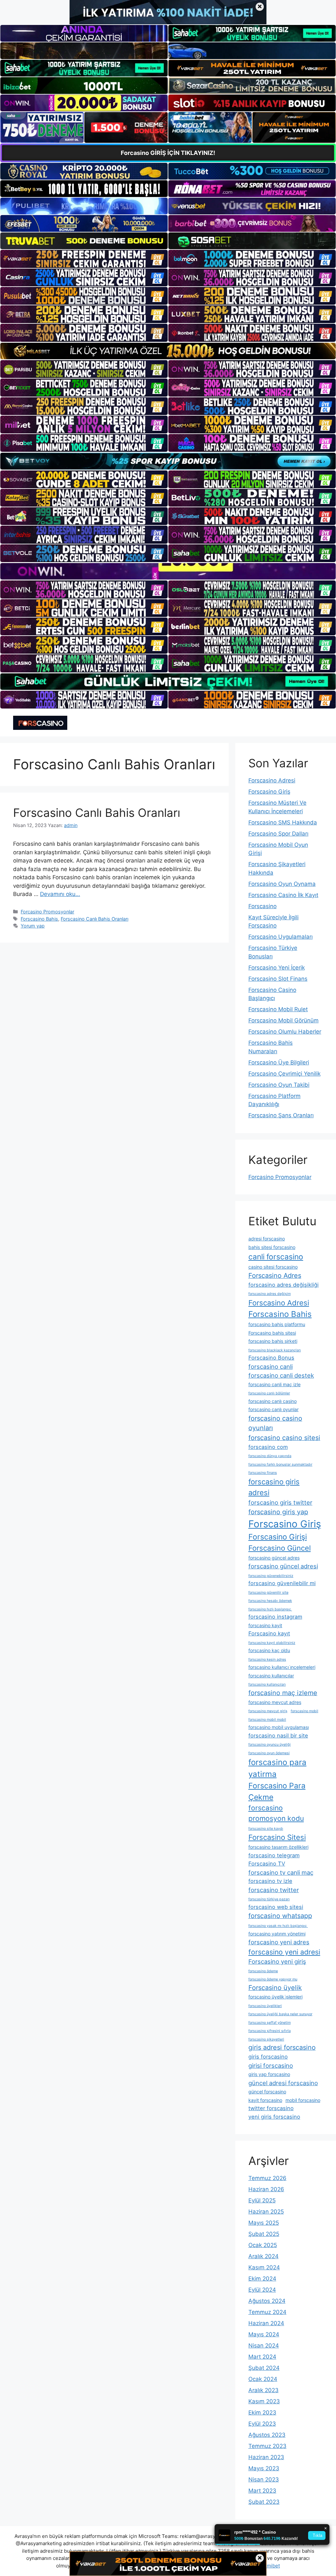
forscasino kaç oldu (269, 1650)
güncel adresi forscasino (283, 2083)
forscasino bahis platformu (277, 1324)
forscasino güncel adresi (283, 1566)
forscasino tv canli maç (281, 1872)
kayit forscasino (265, 2100)
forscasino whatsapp (280, 1916)
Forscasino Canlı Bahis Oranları (97, 813)
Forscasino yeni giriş (277, 1961)
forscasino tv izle (270, 1881)
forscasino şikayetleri (266, 2039)
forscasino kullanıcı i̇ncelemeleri (282, 1667)
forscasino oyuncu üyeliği (270, 1745)
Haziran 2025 (266, 2212)
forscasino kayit (265, 1625)
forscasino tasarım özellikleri (278, 1847)
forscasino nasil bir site (278, 1736)
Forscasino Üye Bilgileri (279, 1062)
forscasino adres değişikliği (283, 1285)
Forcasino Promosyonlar (47, 912)
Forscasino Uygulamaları (281, 937)
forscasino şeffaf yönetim (270, 2023)
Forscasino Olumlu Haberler (285, 1032)
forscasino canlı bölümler (269, 1393)
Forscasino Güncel (280, 1548)
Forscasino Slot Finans (278, 979)
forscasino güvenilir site (268, 1593)
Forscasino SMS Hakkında (283, 822)
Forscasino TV (267, 1864)
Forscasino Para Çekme (277, 1791)
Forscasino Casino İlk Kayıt (283, 895)
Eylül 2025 (262, 2200)
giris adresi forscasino (282, 2047)
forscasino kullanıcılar (271, 1676)
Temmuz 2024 (267, 2312)
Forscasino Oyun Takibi (279, 1085)
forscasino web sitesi (276, 1907)
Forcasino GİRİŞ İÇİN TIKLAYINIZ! (168, 153)
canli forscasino (276, 1257)
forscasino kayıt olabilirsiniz (272, 1643)
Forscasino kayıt (269, 1633)
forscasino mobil (304, 1711)
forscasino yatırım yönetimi (277, 1934)
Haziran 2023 (266, 2457)
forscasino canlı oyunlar (273, 1409)
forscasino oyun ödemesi (269, 1753)
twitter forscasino (271, 2108)
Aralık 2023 (263, 2390)
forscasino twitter (274, 1890)
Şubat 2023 (264, 2502)
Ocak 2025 (263, 2245)
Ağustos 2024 (267, 2301)
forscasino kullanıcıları (267, 1684)
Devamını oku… (60, 894)
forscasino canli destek (281, 1375)
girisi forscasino (271, 2065)
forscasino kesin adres (267, 1659)
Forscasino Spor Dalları (278, 834)
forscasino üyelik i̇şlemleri (275, 1997)
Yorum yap (33, 926)
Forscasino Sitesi (277, 1837)
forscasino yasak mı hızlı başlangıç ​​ (278, 1926)
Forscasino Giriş (269, 792)
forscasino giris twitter (280, 1502)
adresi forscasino (267, 1239)
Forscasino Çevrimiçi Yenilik (284, 1074)
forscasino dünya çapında (270, 1456)
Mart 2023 (262, 2491)
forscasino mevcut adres (275, 1702)
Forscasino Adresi (272, 780)
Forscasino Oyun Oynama (282, 884)
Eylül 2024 (262, 2290)
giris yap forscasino (269, 2074)
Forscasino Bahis (39, 919)
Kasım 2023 (264, 2401)
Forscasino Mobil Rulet (278, 1009)
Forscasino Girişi (278, 1537)
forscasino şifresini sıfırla (270, 2031)
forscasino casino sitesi (284, 1438)
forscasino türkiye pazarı (269, 1899)
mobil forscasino (303, 2100)
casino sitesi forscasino (273, 1267)
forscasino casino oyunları (275, 1423)
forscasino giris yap (278, 1512)
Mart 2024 (262, 2357)
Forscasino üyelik (275, 1988)
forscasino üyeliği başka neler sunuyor (280, 2014)
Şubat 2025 (264, 2234)
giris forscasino (268, 2057)
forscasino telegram (274, 1855)
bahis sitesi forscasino (272, 1247)
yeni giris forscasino (274, 2117)
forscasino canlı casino (273, 1401)
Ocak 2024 (263, 2379)
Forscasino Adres (275, 1276)
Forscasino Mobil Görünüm (283, 1020)
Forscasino (262, 906)
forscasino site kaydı (266, 1829)
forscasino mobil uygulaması (279, 1727)
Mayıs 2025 (264, 2223)
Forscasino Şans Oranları (281, 1115)
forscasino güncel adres (274, 1558)
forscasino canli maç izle (274, 1384)
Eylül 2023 (262, 2424)
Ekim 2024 (262, 2279)
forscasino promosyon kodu (276, 1813)
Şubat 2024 (264, 2368)
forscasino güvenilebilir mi (282, 1583)
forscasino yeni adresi (284, 1952)
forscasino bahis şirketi (273, 1341)
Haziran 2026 (266, 2189)
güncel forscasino (267, 2092)
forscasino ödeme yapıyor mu (273, 1979)
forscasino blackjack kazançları (275, 1350)
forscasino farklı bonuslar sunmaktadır (280, 1464)
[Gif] (168, 351)
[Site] (84, 259)
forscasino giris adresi (274, 1487)
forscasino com (268, 1447)
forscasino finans (263, 1473)
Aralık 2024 (263, 2256)
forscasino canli (271, 1366)
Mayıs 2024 (264, 2334)
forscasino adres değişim (270, 1294)
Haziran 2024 (266, 2323)
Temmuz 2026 (267, 2178)
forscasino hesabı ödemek (270, 1601)
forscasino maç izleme (283, 1693)
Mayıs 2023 (264, 2468)
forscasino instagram (275, 1617)
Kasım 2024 (264, 2267)
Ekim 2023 (262, 2412)
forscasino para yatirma (277, 1768)
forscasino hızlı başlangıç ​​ (270, 1609)
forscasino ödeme (263, 1971)
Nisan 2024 (264, 2346)
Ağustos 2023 (267, 2435)
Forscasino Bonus (271, 1358)
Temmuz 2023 (267, 2446)
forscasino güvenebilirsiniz (271, 1576)
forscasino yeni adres (279, 1942)
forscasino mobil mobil (267, 1720)
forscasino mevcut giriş (268, 1711)
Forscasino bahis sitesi (272, 1333)
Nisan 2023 (264, 2479)
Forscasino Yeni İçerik (277, 968)
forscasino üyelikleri (265, 2006)
